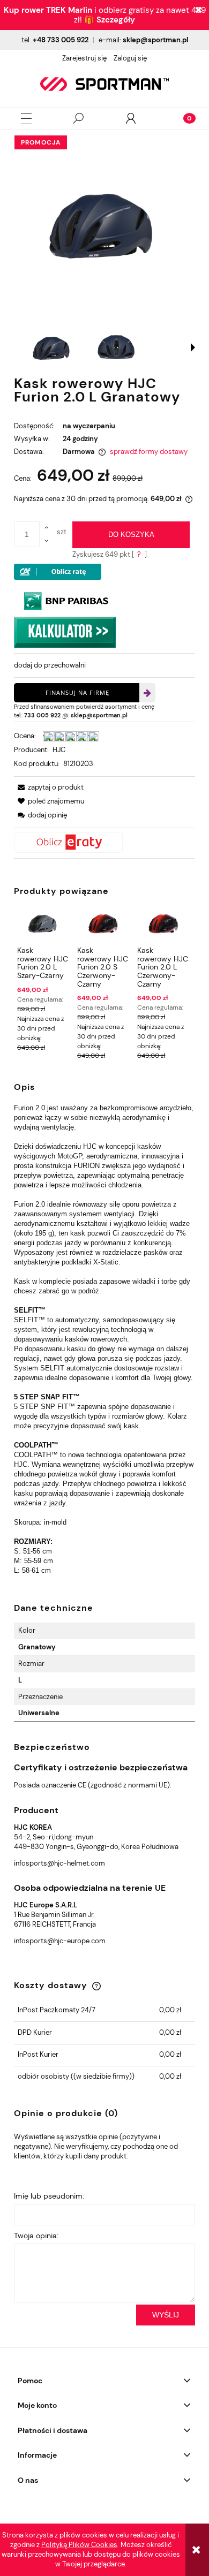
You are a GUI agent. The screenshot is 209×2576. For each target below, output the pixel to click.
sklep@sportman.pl (155, 40)
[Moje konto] (131, 118)
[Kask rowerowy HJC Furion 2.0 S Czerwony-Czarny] (103, 924)
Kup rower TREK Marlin (48, 10)
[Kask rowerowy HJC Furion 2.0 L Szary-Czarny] (43, 924)
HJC (59, 750)
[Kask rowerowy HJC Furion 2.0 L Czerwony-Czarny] (163, 924)
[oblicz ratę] (104, 842)
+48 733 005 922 (61, 40)
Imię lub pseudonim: (49, 2196)
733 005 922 (42, 715)
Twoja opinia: (36, 2236)
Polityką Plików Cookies (79, 2545)
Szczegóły (116, 20)
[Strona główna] (104, 84)
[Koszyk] (183, 118)
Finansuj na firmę (77, 692)
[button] (26, 119)
